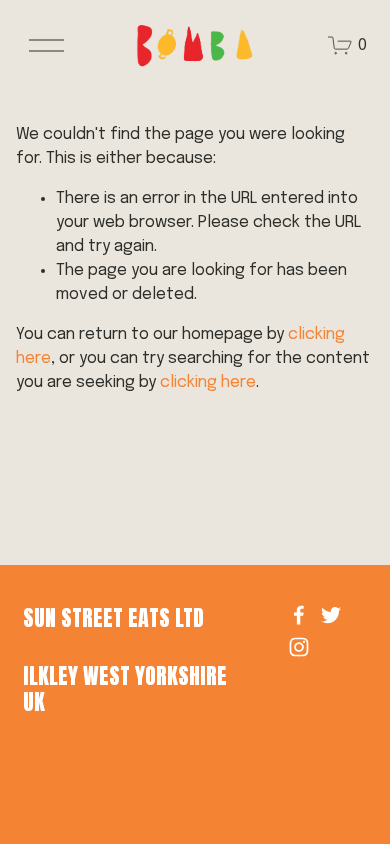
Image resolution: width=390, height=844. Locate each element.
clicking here (208, 382)
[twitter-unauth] (331, 615)
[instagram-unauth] (299, 647)
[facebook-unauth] (299, 615)
